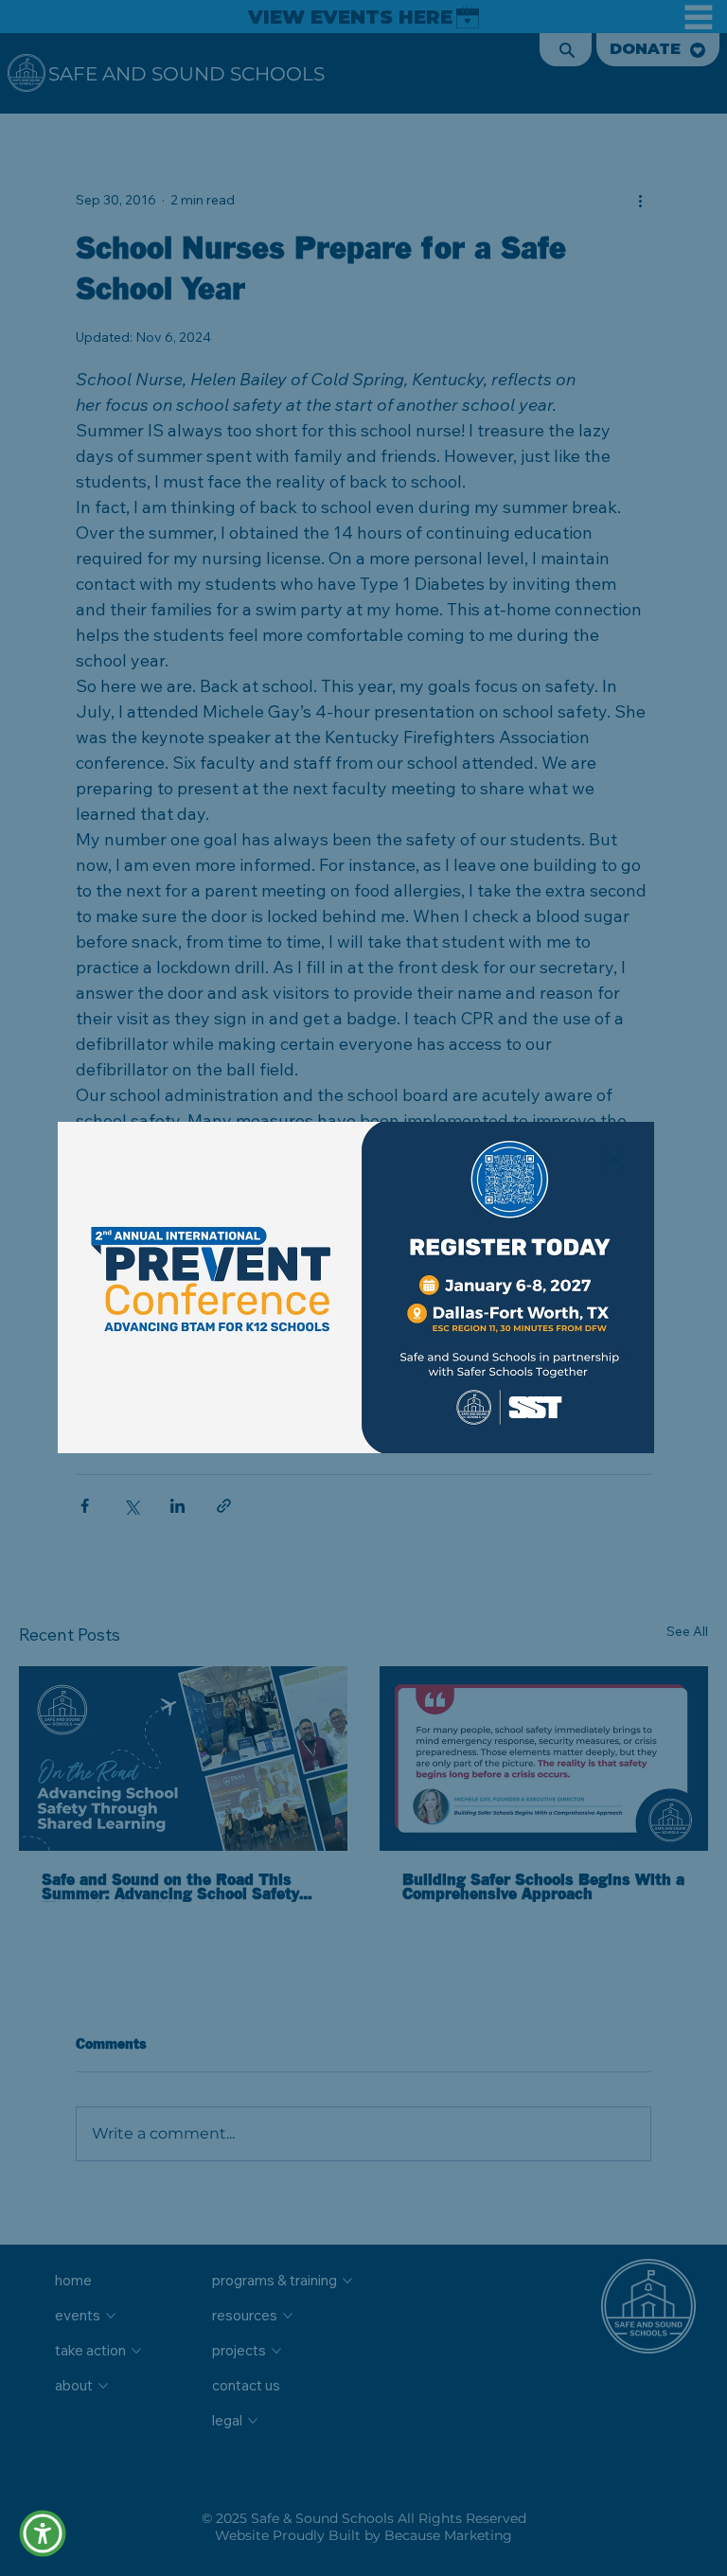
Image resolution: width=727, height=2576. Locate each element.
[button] (613, 1160)
